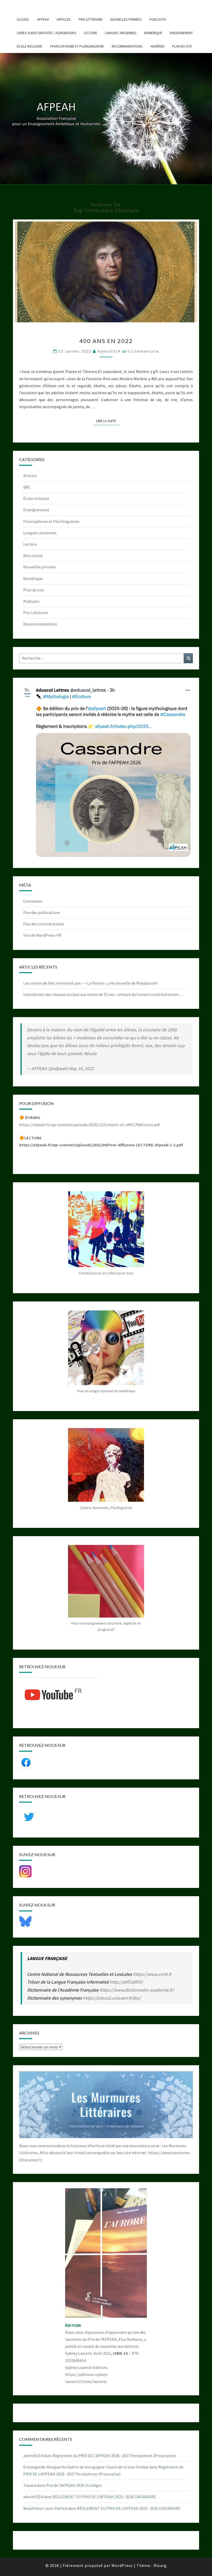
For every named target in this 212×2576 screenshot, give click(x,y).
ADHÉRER (157, 46)
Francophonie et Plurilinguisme (77, 46)
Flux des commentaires (44, 924)
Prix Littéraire (91, 19)
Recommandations (127, 46)
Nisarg (160, 2565)
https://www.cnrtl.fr (152, 1974)
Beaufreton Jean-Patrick (45, 2508)
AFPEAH (43, 19)
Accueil (23, 19)
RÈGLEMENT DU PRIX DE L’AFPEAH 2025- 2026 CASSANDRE (104, 2497)
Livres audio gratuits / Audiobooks (47, 33)
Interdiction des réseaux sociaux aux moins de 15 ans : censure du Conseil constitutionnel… (103, 994)
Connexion (33, 901)
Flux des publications (42, 912)
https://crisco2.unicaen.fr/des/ (112, 1998)
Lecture (91, 33)
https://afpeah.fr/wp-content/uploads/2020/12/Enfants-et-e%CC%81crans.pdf (90, 1125)
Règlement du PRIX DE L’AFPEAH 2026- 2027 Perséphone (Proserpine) (114, 2456)
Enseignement (181, 33)
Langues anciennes (121, 33)
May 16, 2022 (81, 1068)
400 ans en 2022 (106, 341)
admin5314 (109, 351)
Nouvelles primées (126, 19)
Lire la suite (108, 421)
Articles (64, 19)
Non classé (33, 555)
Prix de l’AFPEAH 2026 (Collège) (74, 2485)
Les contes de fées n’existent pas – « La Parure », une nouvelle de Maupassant (90, 983)
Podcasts (158, 19)
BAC (27, 487)
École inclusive (30, 46)
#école (90, 1053)
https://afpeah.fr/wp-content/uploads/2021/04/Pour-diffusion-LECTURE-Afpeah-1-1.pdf (101, 1145)
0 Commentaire (143, 351)
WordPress (122, 2565)
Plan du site (182, 46)
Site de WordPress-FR (42, 935)
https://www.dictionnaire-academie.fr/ (137, 1990)
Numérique (153, 33)
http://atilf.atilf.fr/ (126, 1982)
